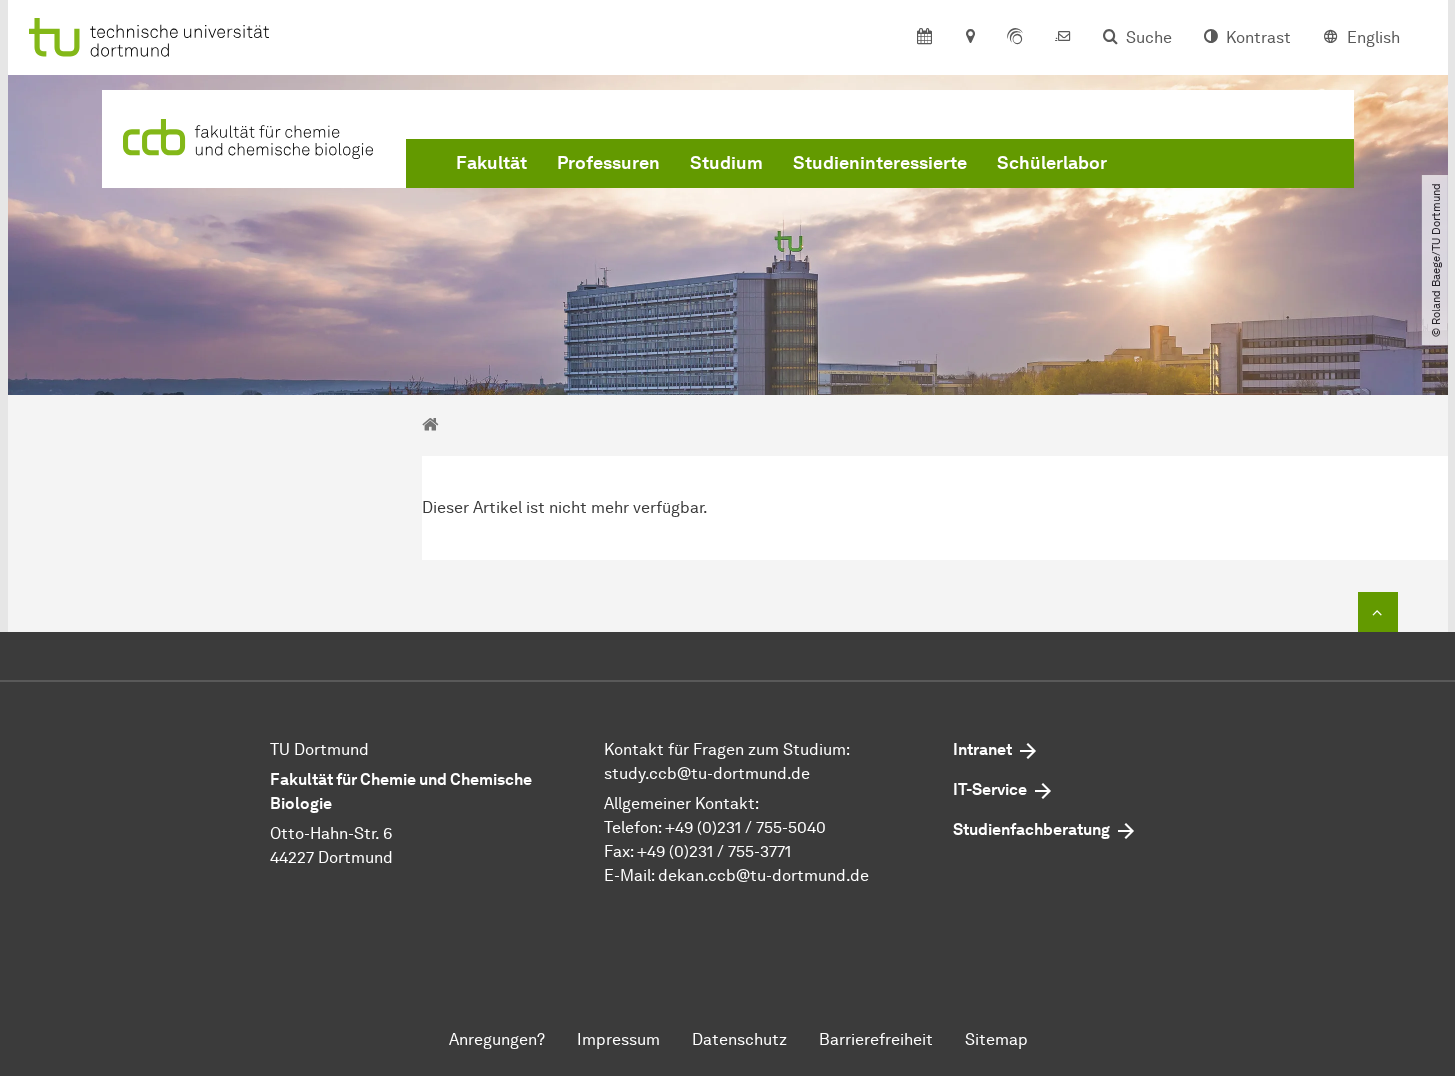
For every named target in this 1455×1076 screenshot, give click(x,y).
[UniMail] (1063, 38)
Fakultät (491, 163)
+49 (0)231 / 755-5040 (745, 827)
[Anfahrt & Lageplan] (969, 38)
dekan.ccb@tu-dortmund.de (763, 875)
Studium (726, 163)
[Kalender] (924, 38)
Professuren (608, 163)
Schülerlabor (1052, 163)
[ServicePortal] (1015, 38)
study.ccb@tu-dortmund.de (707, 773)
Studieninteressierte (880, 163)
